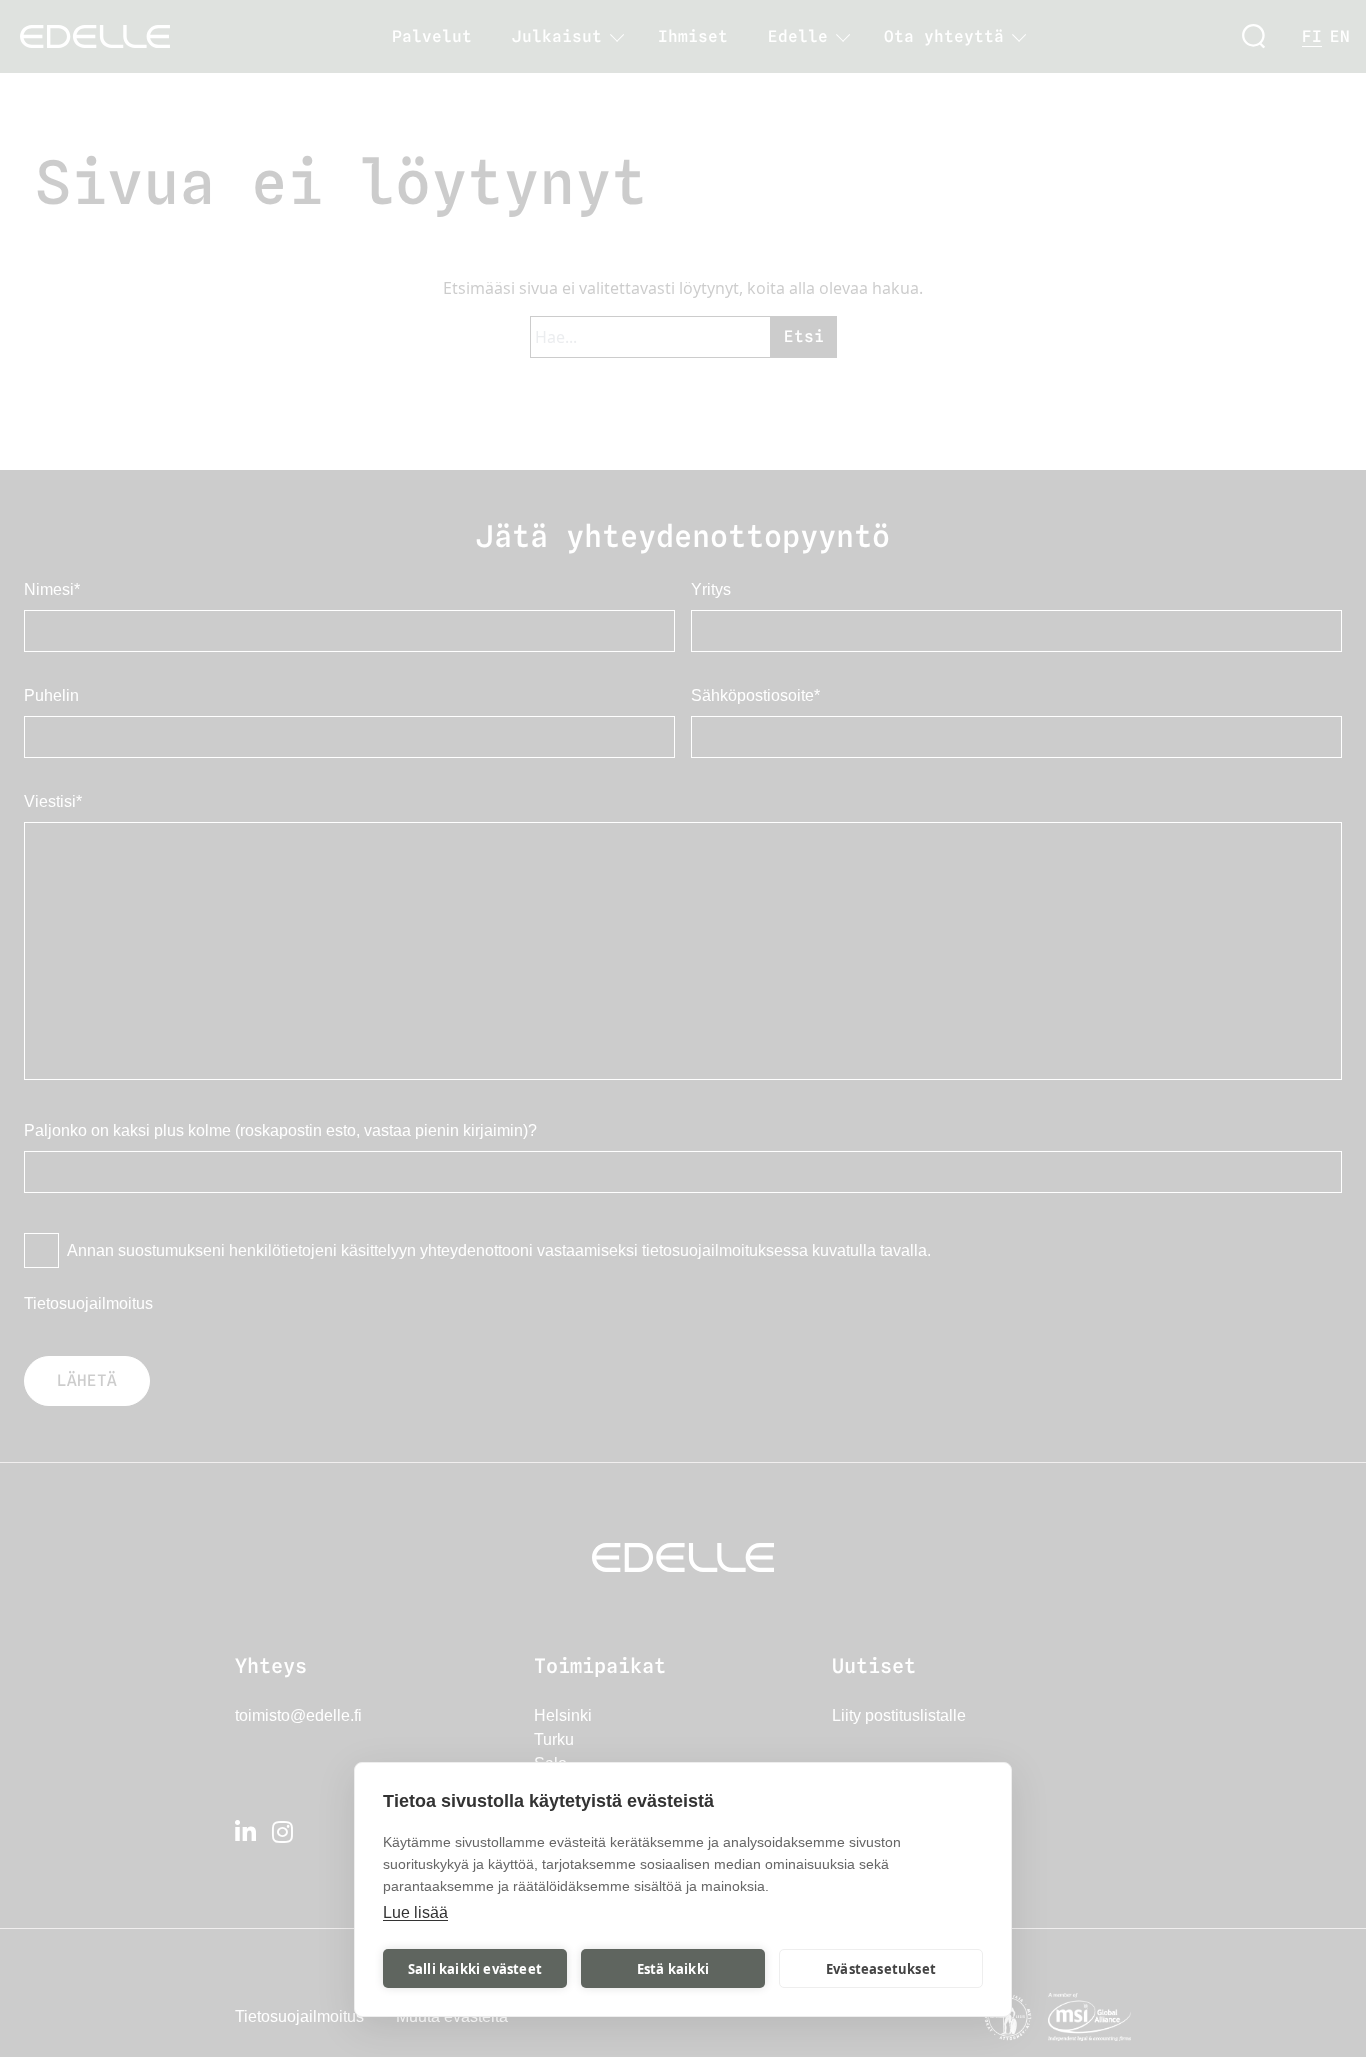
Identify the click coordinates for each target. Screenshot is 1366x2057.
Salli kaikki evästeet (475, 1969)
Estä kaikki (673, 1969)
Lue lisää (415, 1912)
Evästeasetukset (881, 1969)
